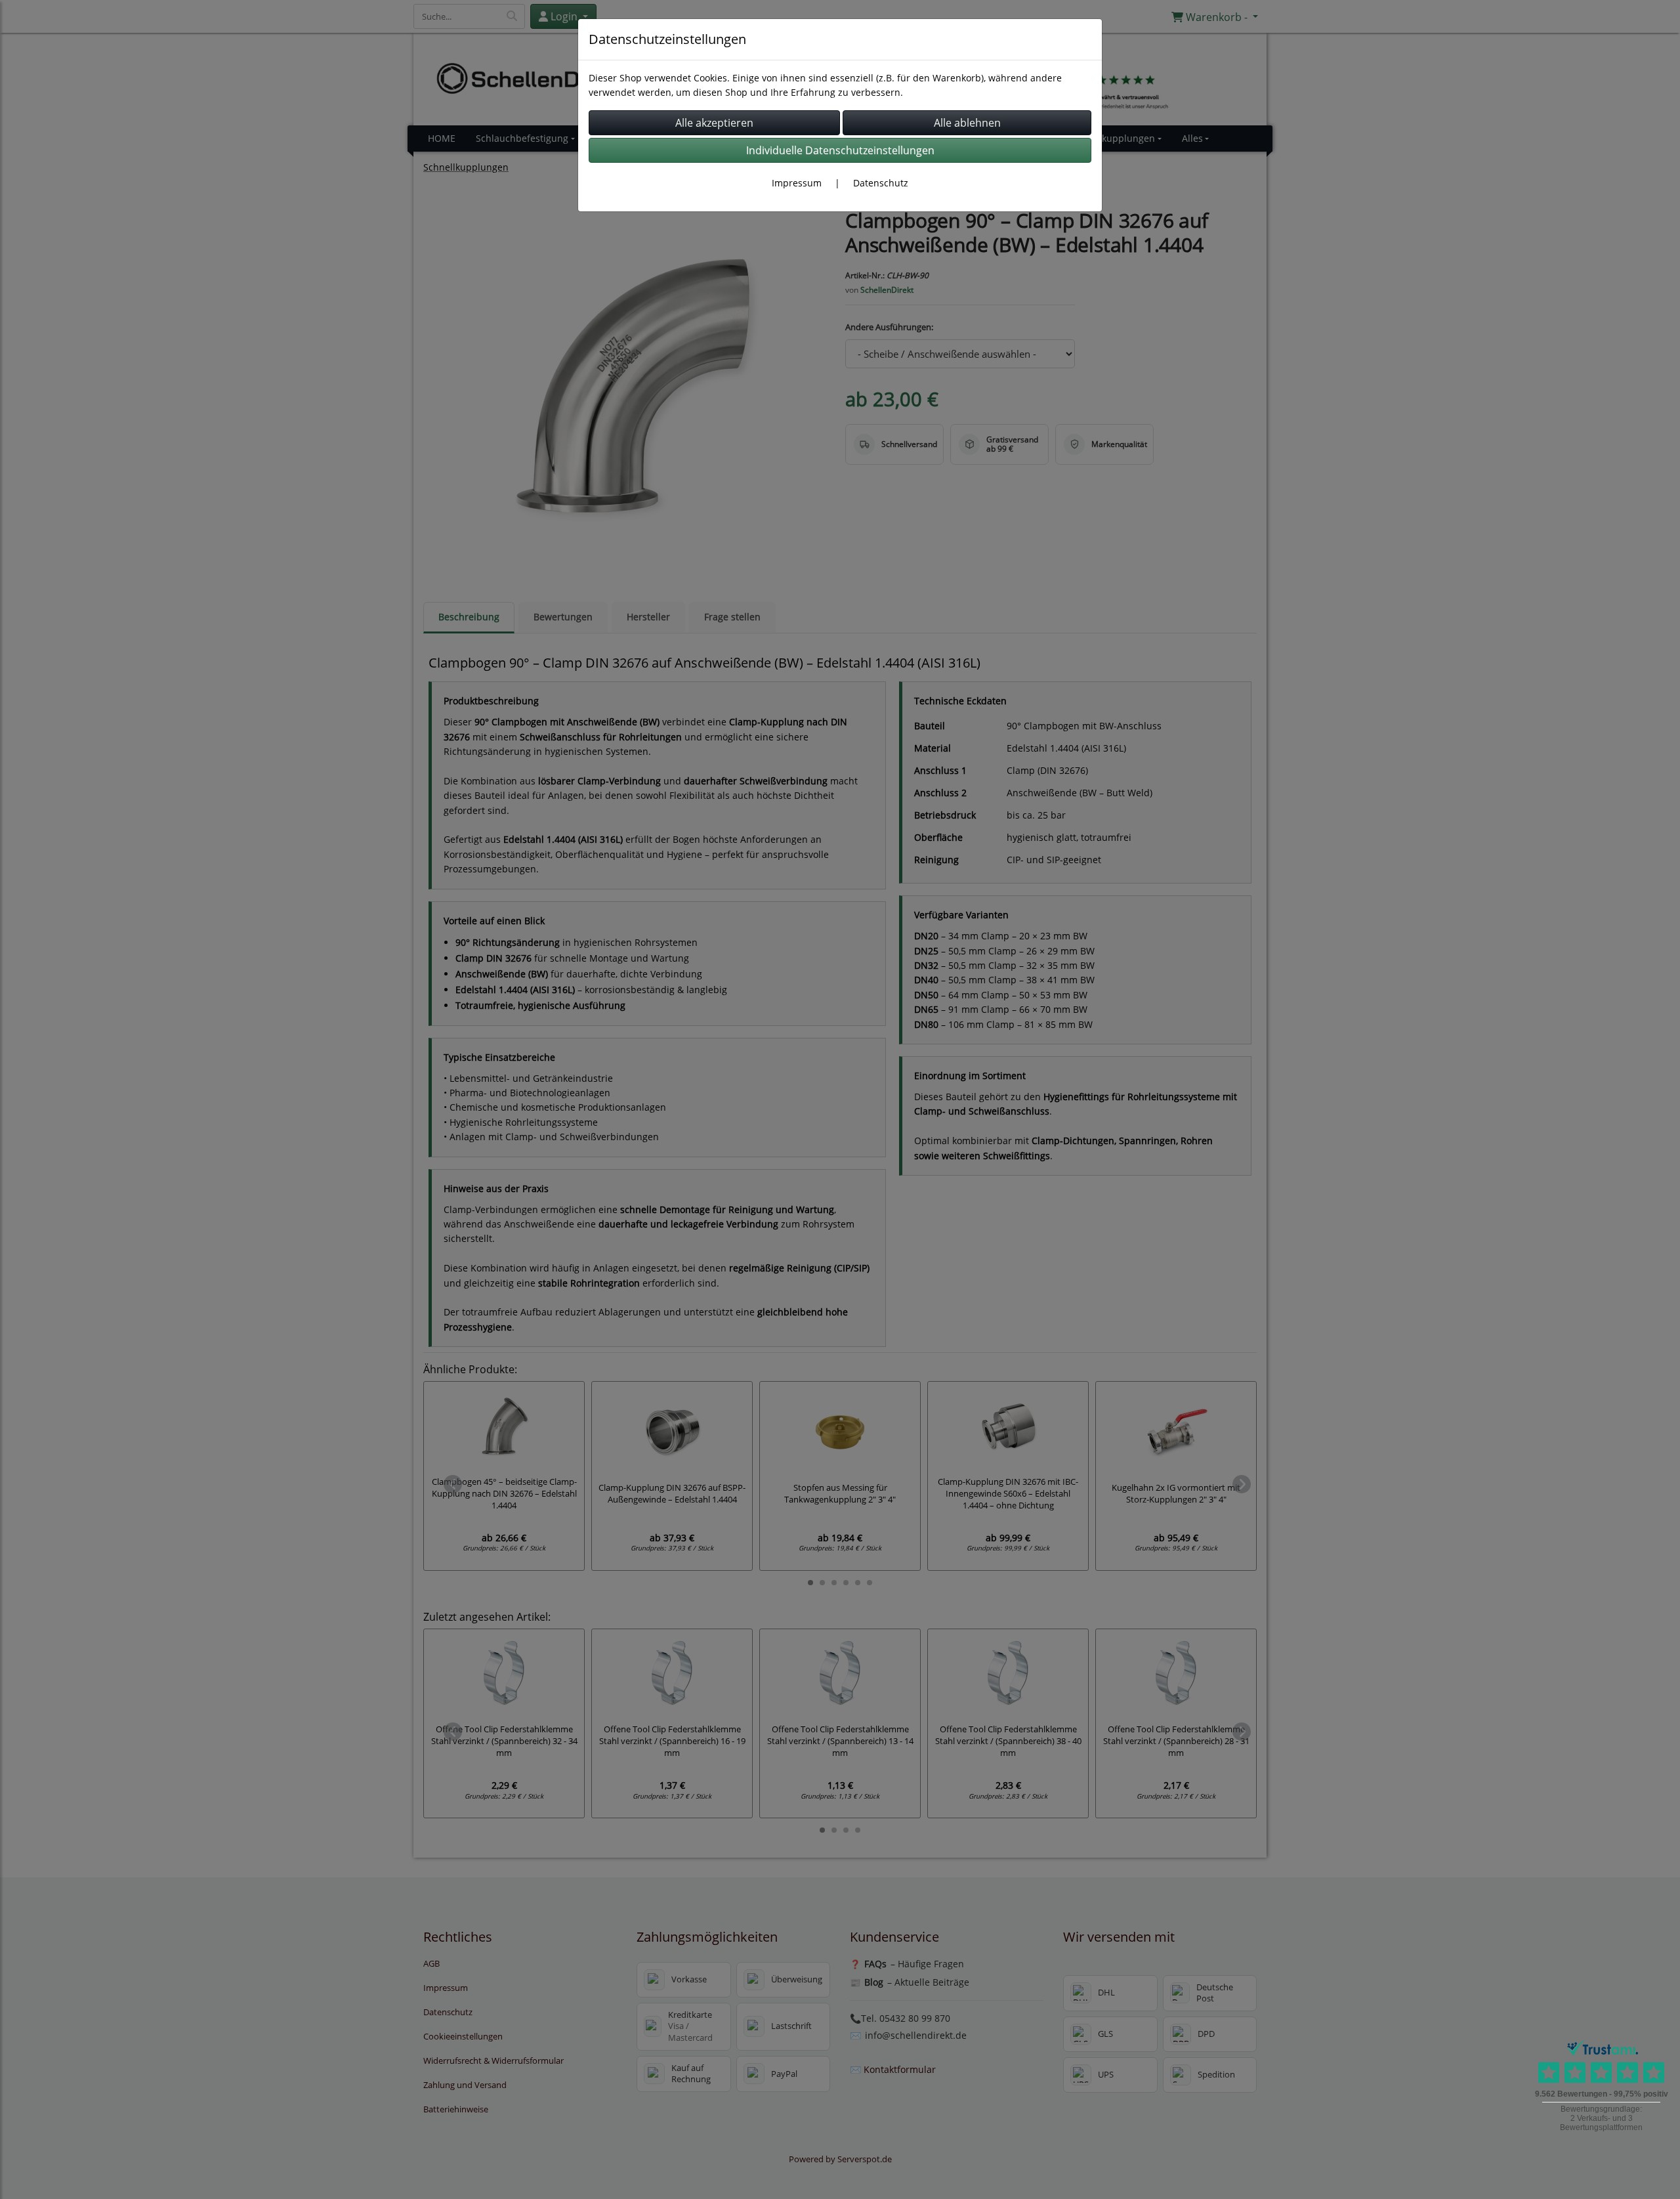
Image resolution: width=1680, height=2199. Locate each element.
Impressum (797, 183)
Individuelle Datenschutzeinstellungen (840, 150)
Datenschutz (881, 183)
